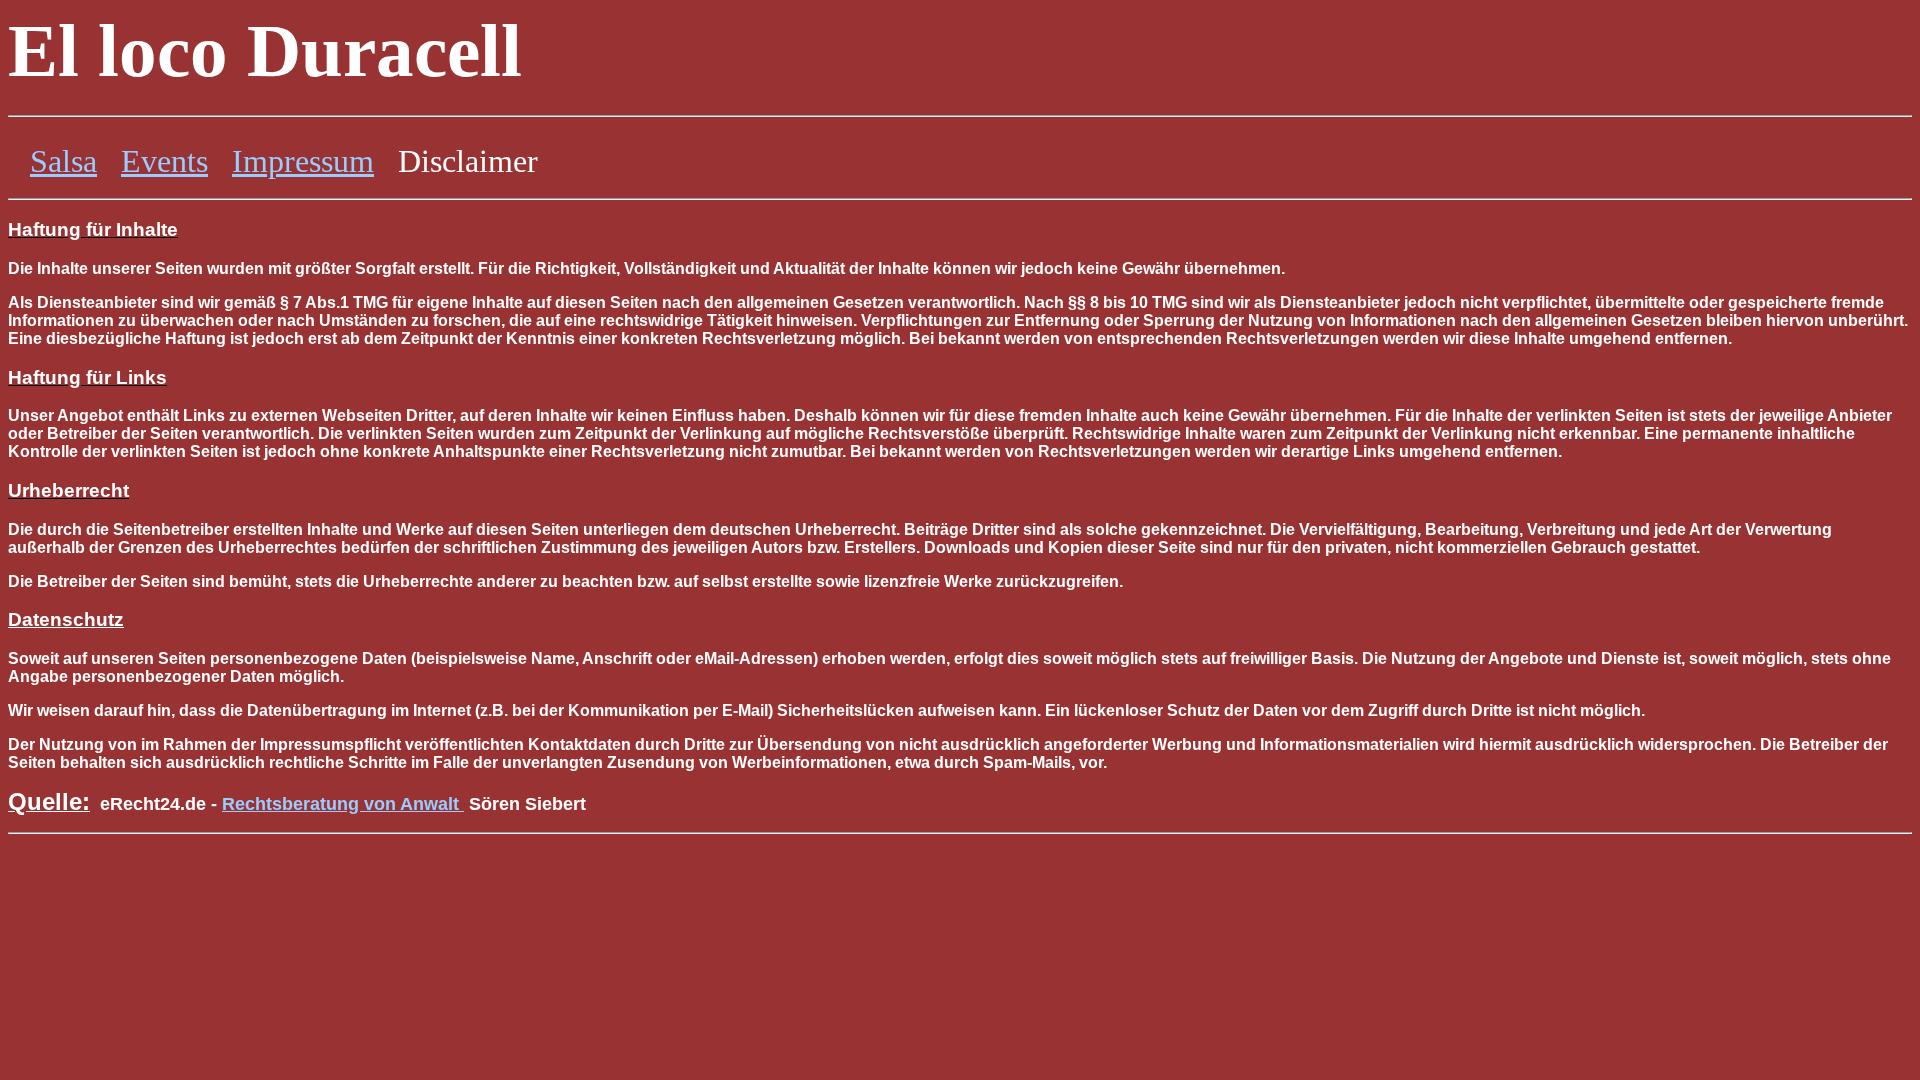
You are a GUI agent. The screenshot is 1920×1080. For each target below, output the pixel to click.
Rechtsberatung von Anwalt (340, 804)
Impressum (303, 161)
